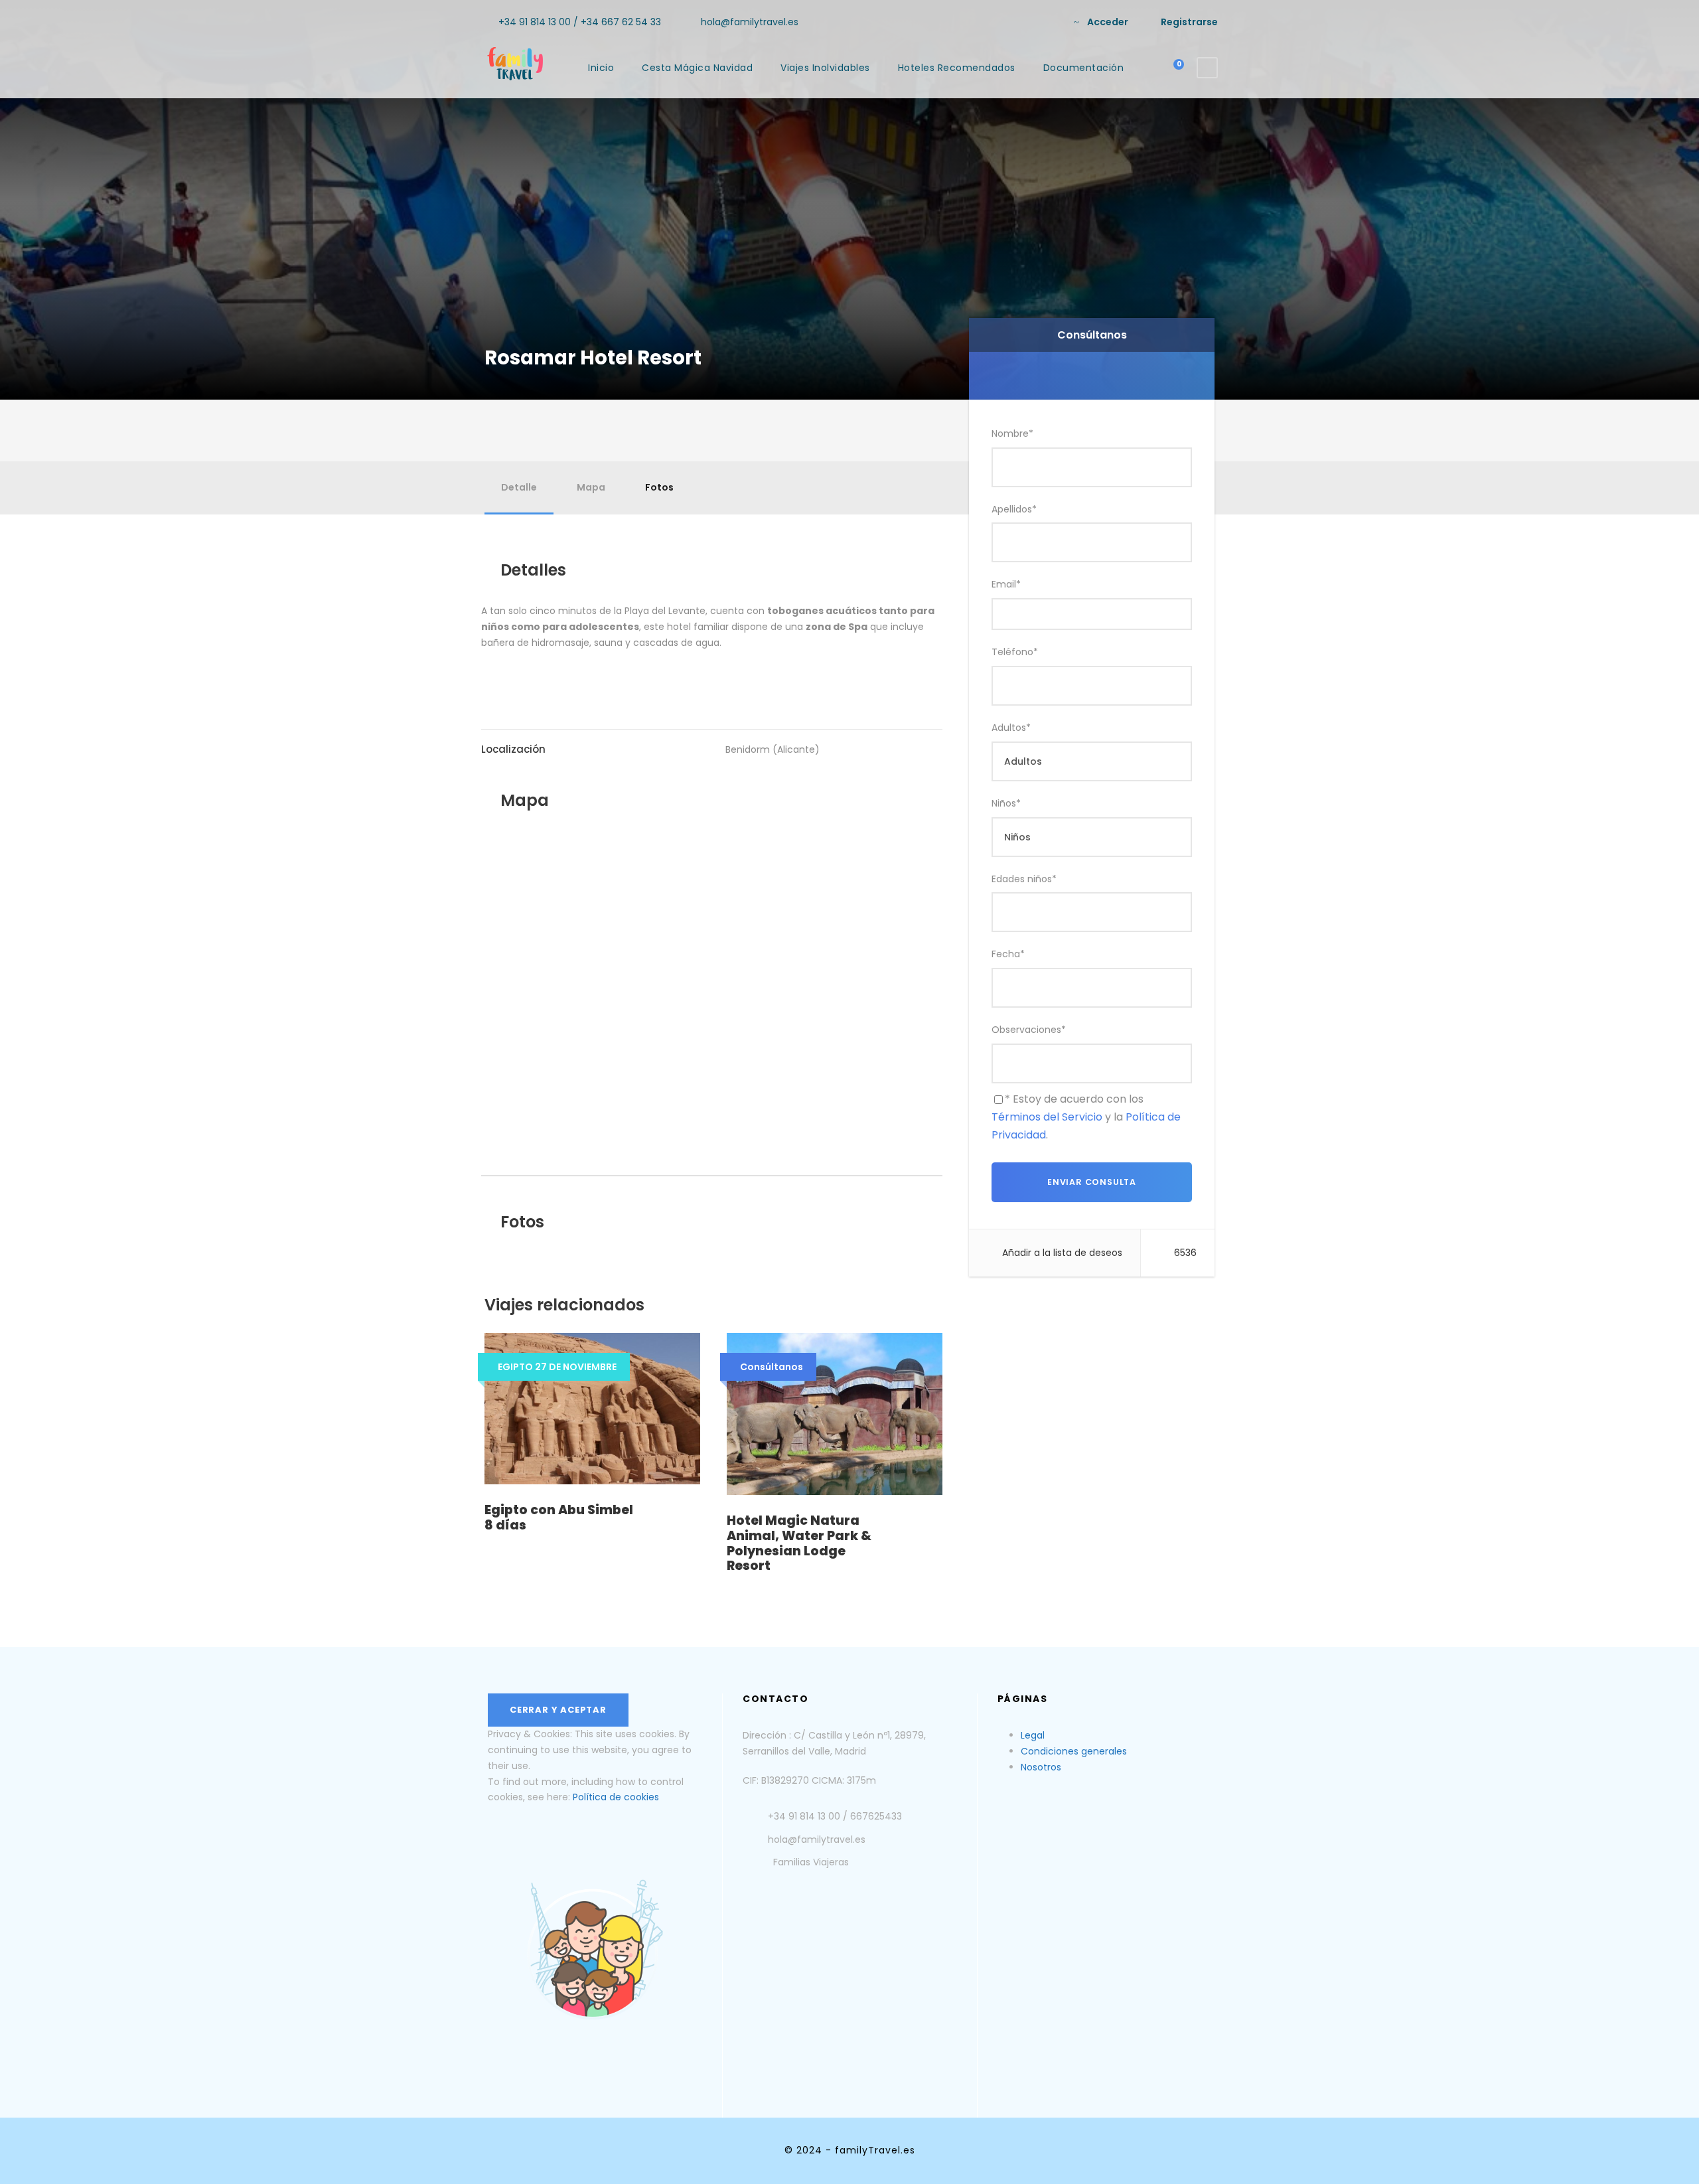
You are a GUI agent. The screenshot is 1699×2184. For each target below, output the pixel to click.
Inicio (601, 68)
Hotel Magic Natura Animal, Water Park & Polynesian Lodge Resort (799, 1543)
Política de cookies (616, 1797)
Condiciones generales (1074, 1751)
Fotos (659, 487)
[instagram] (1049, 22)
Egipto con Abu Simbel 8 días (559, 1518)
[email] (1006, 22)
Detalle (519, 487)
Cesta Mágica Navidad (697, 68)
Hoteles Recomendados (957, 68)
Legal (1033, 1735)
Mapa (591, 487)
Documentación (1084, 68)
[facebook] (1028, 22)
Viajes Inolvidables (825, 68)
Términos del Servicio (1047, 1117)
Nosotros (1041, 1767)
